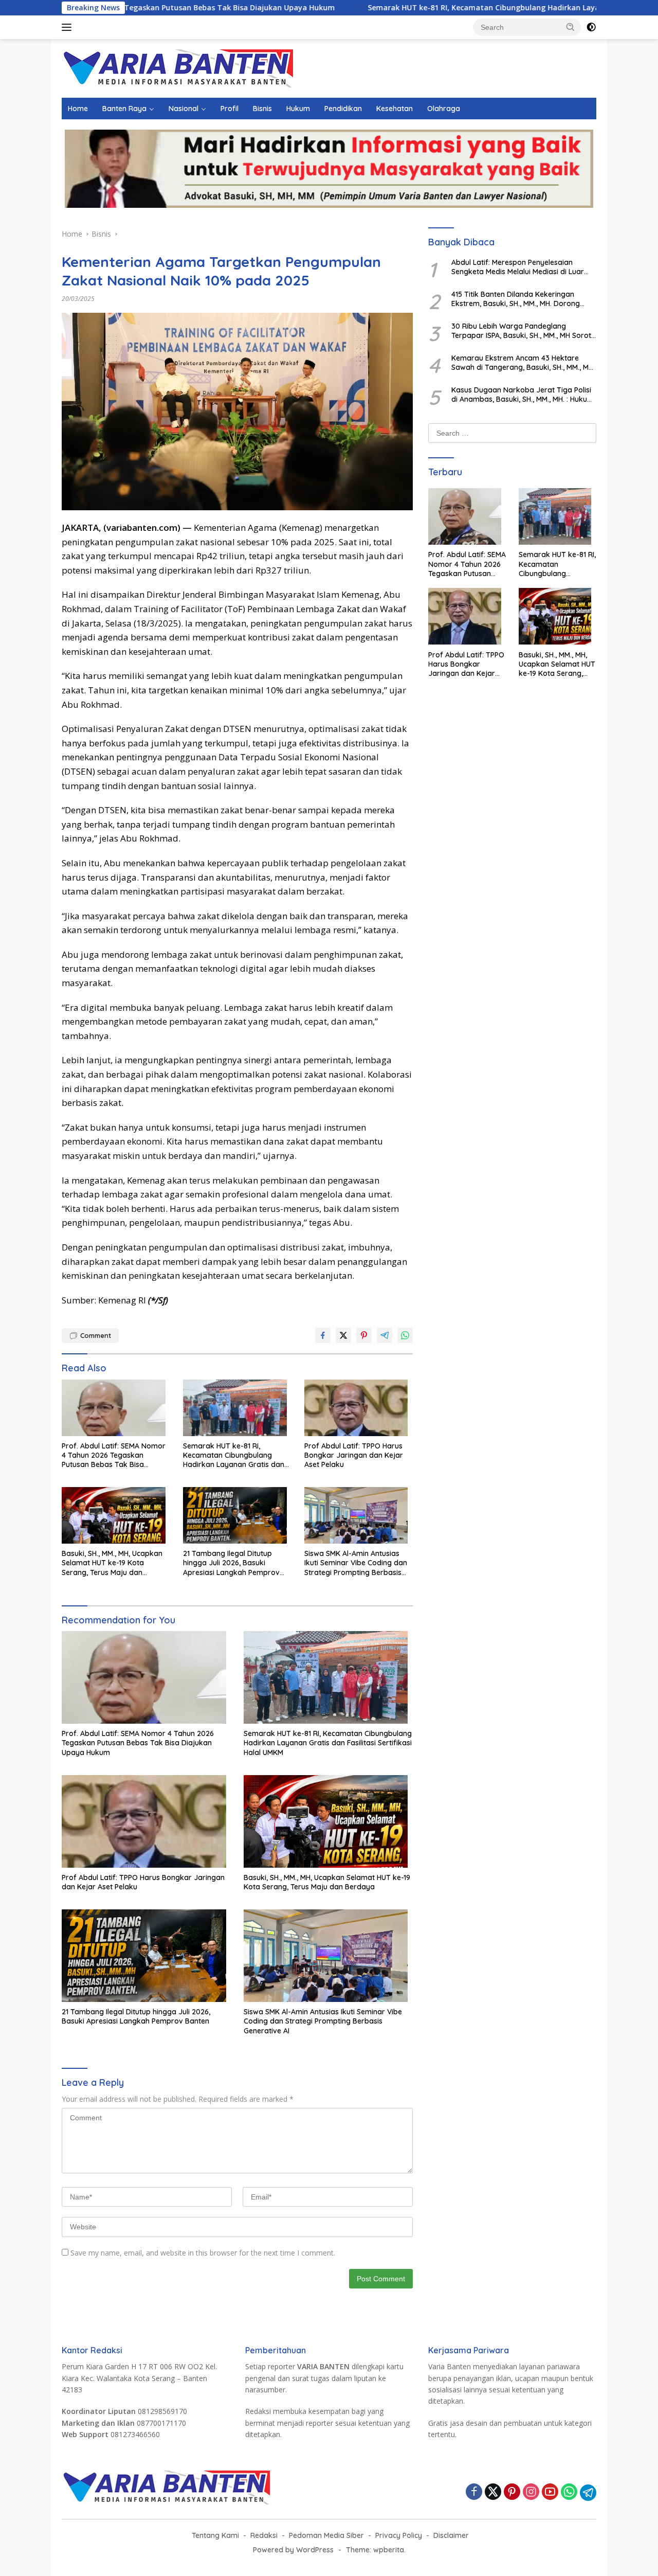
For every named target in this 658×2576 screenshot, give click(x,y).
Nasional (184, 109)
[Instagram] (531, 2492)
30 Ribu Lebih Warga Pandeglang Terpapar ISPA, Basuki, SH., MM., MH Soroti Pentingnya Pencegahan (522, 330)
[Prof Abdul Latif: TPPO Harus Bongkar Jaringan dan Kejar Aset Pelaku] (359, 1410)
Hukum (298, 109)
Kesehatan (395, 109)
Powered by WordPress (293, 2550)
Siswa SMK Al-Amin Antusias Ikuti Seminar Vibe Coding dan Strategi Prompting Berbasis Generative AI (356, 1563)
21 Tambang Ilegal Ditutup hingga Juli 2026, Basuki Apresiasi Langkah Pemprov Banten (231, 1563)
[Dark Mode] (591, 27)
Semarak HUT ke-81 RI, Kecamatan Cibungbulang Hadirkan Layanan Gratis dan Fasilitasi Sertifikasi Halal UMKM (236, 1455)
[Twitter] (493, 2492)
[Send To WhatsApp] (405, 1335)
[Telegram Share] (385, 1335)
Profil (230, 109)
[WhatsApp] (569, 2492)
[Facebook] (474, 2492)
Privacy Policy (399, 2535)
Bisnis (262, 109)
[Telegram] (588, 2493)
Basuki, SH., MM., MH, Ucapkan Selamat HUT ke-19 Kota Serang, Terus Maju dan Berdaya (112, 1563)
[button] (571, 27)
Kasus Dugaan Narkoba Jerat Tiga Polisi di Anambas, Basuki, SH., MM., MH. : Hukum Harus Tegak (523, 394)
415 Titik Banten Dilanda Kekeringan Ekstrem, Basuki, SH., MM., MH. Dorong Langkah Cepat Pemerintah (516, 298)
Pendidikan (343, 109)
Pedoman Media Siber (326, 2535)
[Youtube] (550, 2492)
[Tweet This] (343, 1335)
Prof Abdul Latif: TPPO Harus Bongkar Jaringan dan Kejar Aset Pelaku (354, 1455)
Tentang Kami (215, 2535)
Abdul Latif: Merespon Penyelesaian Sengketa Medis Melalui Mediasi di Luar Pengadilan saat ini (518, 266)
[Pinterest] (512, 2492)
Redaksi (264, 2535)
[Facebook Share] (323, 1335)
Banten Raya (124, 109)
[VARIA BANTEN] (177, 68)
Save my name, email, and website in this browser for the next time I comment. (203, 2253)
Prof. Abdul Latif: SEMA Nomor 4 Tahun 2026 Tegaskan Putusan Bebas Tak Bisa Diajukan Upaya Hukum (114, 1455)
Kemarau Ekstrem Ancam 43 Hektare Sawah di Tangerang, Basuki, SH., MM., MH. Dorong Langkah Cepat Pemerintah (523, 362)
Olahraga (444, 109)
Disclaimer (451, 2535)
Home (78, 109)
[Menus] (69, 27)
